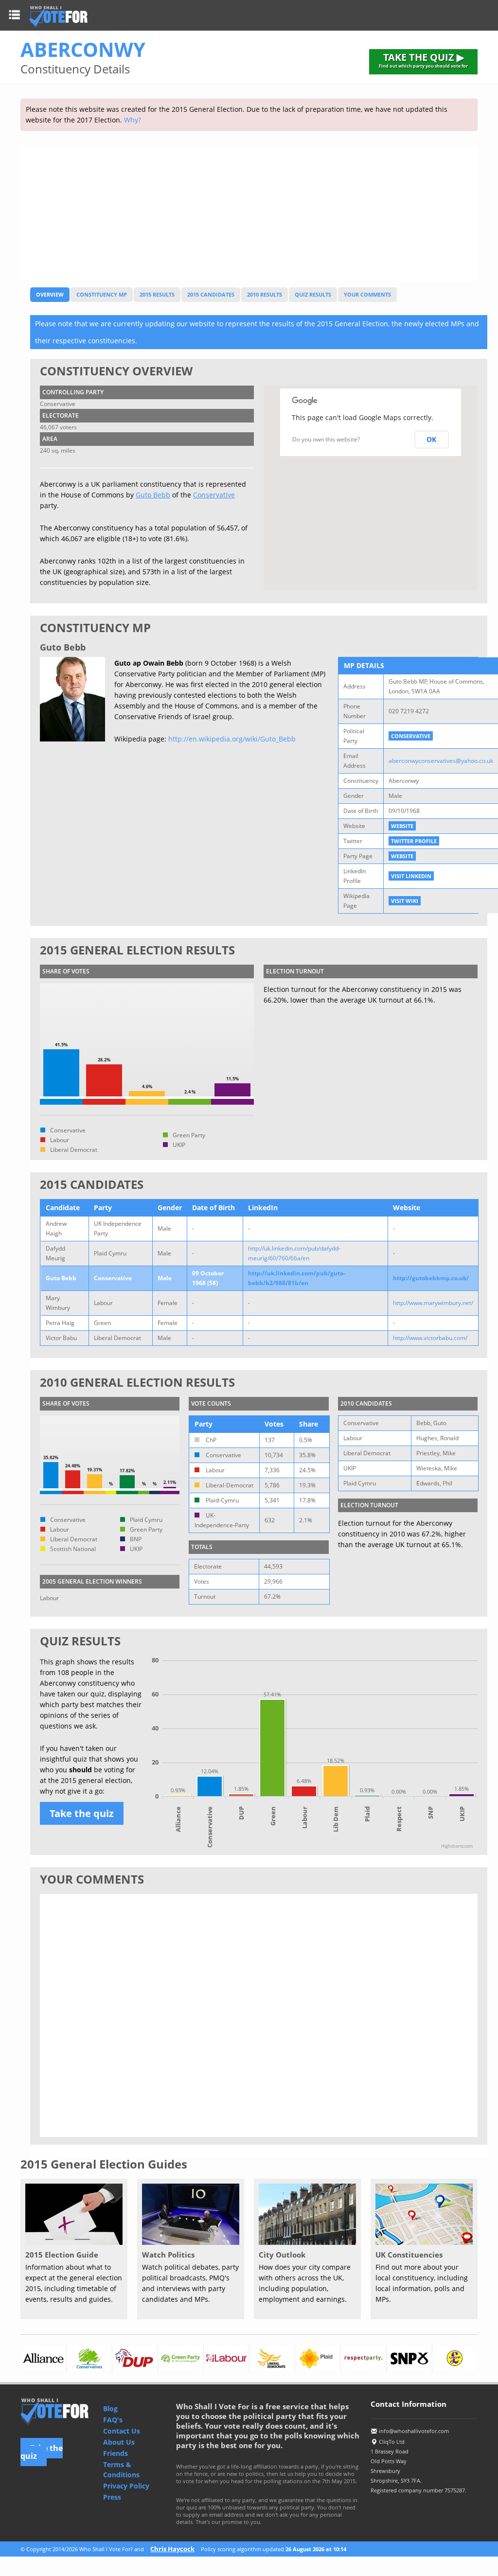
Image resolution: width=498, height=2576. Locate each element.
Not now (356, 1362)
